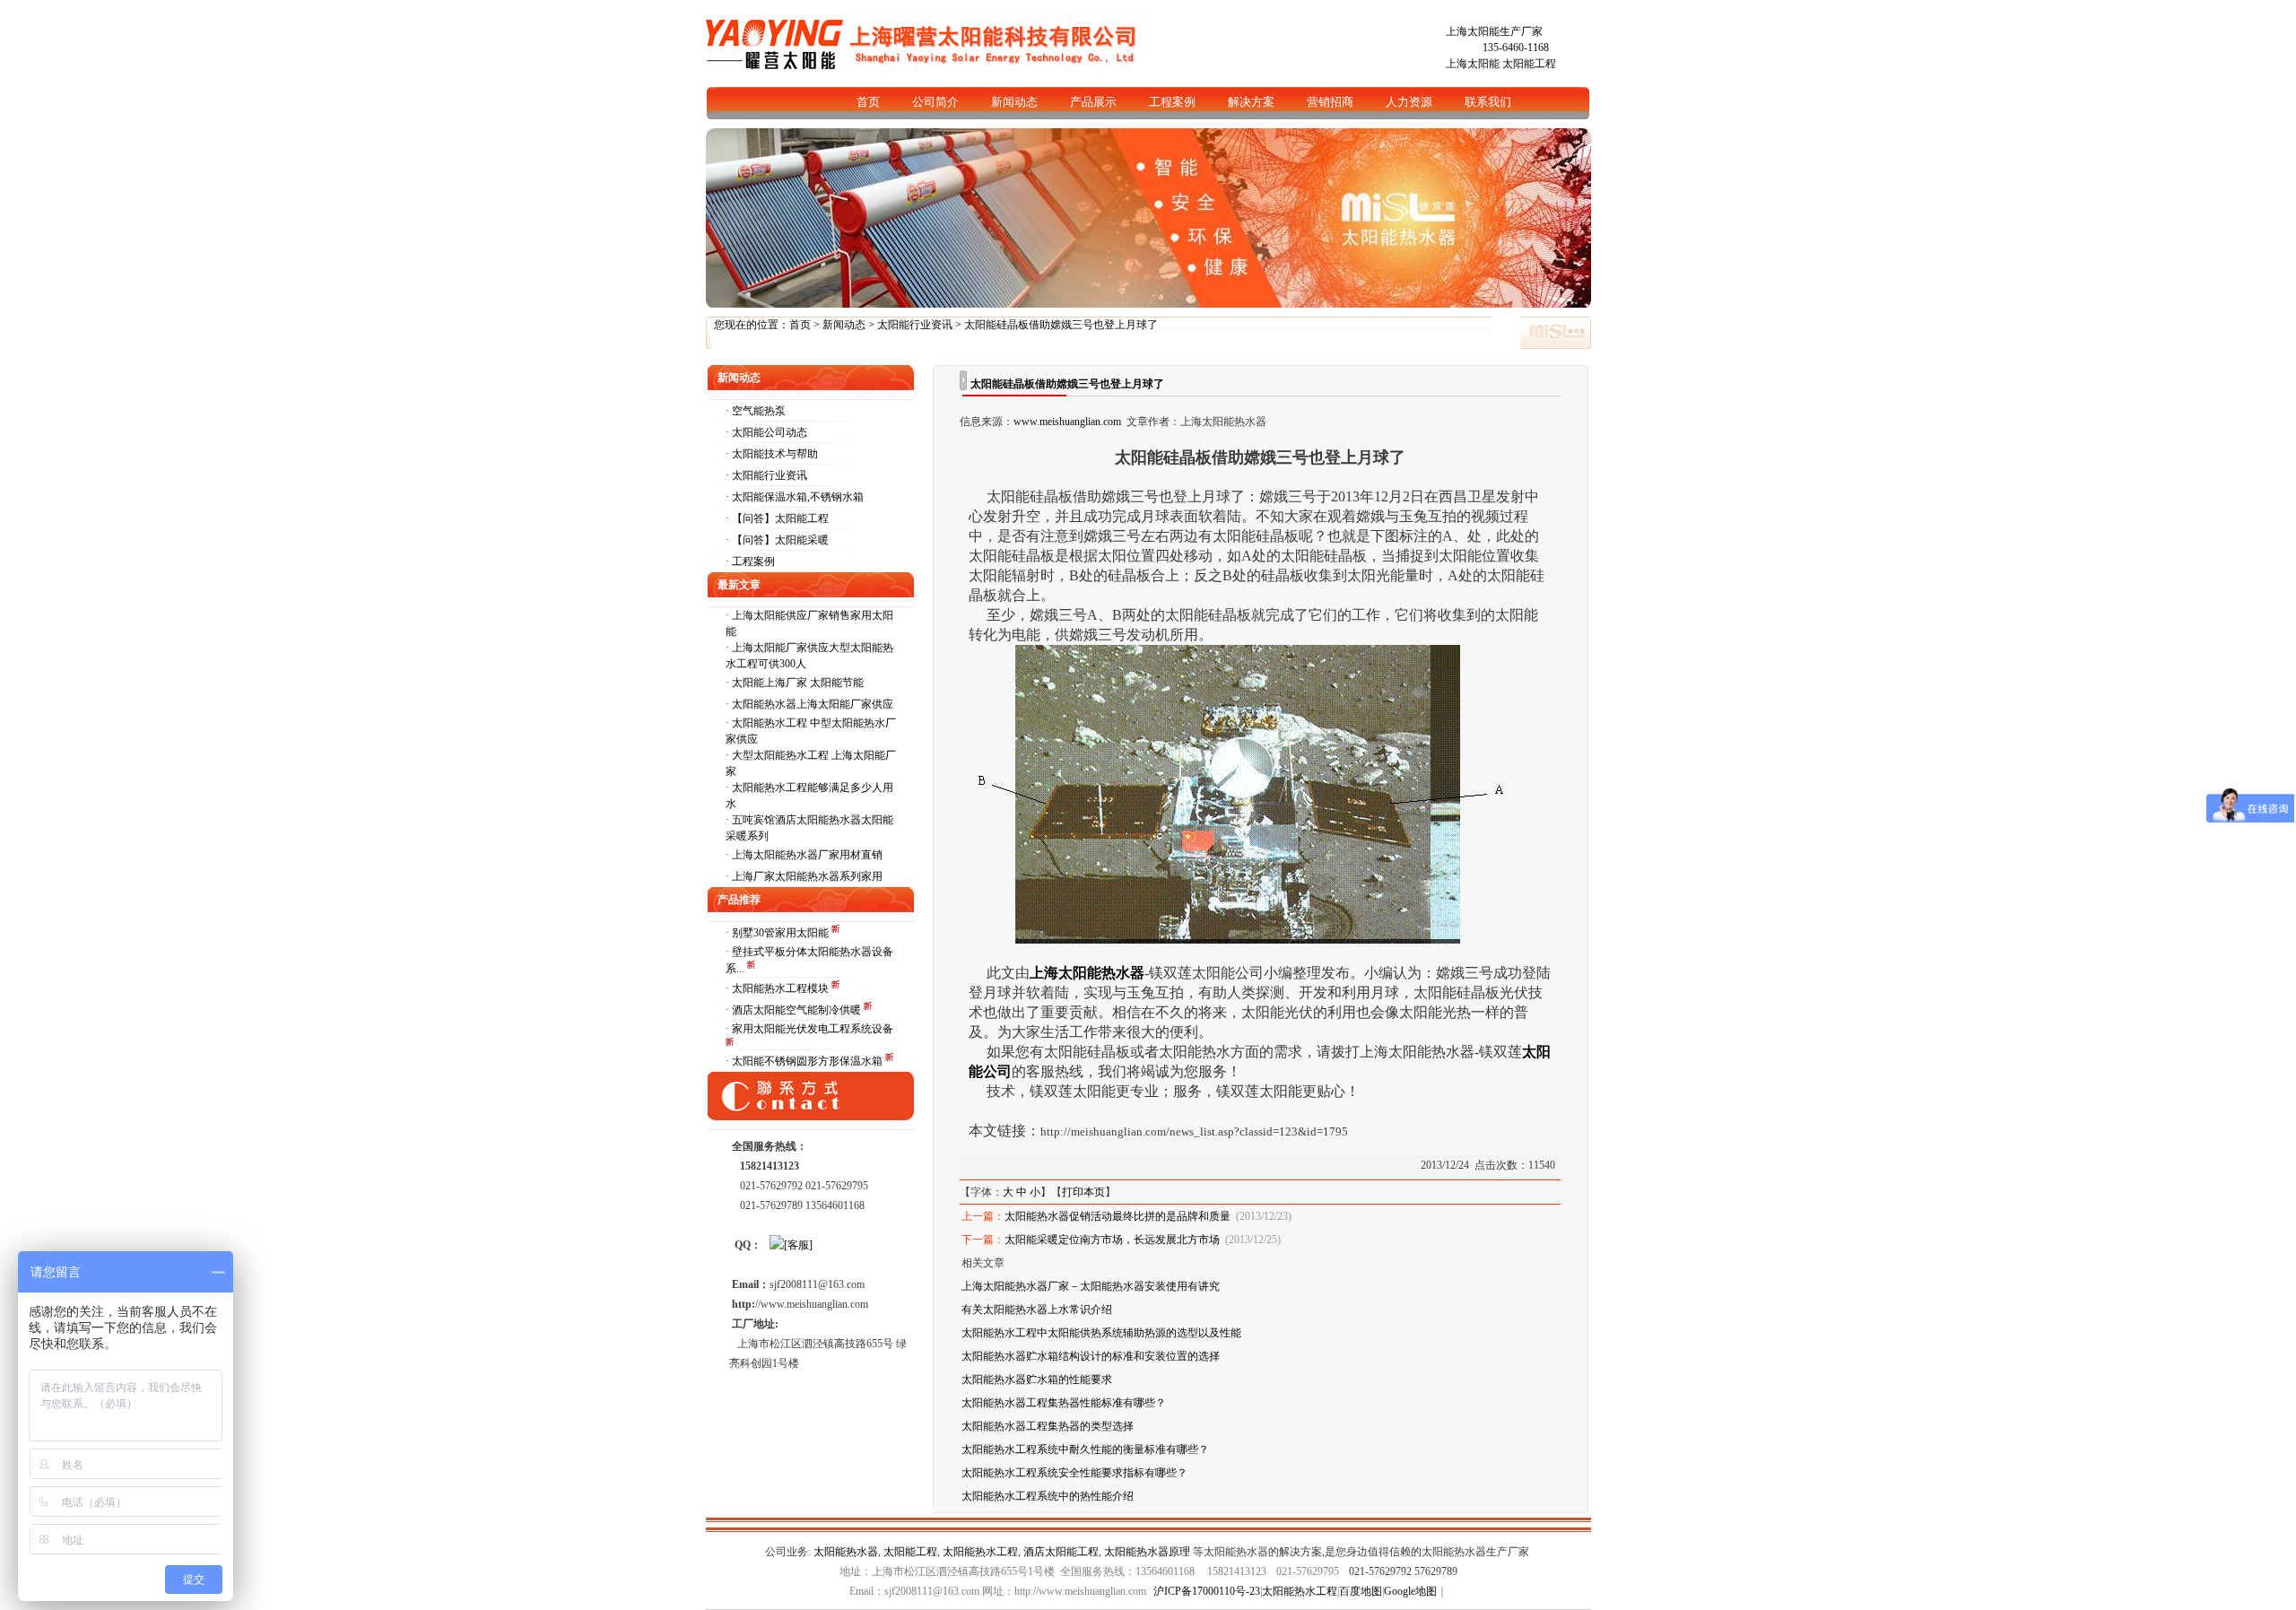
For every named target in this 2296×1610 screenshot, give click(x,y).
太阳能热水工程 (980, 1552)
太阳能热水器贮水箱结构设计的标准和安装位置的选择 (1091, 1356)
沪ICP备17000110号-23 (1207, 1591)
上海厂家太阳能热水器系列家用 (807, 876)
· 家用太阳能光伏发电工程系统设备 (809, 1029)
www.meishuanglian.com (1067, 422)
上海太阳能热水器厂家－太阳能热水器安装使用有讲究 (1091, 1286)
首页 (800, 325)
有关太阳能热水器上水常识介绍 (1037, 1310)
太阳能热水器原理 (1147, 1552)
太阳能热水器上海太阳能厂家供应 (813, 704)
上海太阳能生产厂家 (1494, 31)
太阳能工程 (1529, 64)
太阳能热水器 (846, 1552)
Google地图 (1410, 1591)
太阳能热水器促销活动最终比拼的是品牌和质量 (1118, 1216)
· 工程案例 (750, 561)
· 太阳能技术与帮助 (772, 454)
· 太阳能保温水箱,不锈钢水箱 (795, 497)
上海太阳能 (1473, 64)
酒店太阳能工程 (1061, 1552)
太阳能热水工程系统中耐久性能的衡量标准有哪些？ (1085, 1449)
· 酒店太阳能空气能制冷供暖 (795, 1010)
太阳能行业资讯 (915, 325)
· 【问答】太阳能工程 (777, 518)
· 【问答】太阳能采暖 (777, 540)
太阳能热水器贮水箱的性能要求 (1037, 1379)
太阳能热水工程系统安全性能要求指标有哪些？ (1074, 1473)
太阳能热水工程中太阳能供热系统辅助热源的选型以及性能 (1101, 1333)
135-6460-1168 (1516, 48)
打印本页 (1083, 1192)
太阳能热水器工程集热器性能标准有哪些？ (1064, 1403)
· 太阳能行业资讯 (766, 475)
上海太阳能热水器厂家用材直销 (807, 855)
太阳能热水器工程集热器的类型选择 (1048, 1426)
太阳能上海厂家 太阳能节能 (798, 683)
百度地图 (1361, 1591)
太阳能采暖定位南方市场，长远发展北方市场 (1112, 1240)
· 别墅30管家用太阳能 (778, 933)
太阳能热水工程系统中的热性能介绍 (1048, 1496)
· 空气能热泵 (756, 411)
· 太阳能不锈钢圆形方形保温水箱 (805, 1061)
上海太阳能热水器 (1087, 973)
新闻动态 (844, 325)
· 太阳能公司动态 (766, 432)
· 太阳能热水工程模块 (778, 988)
